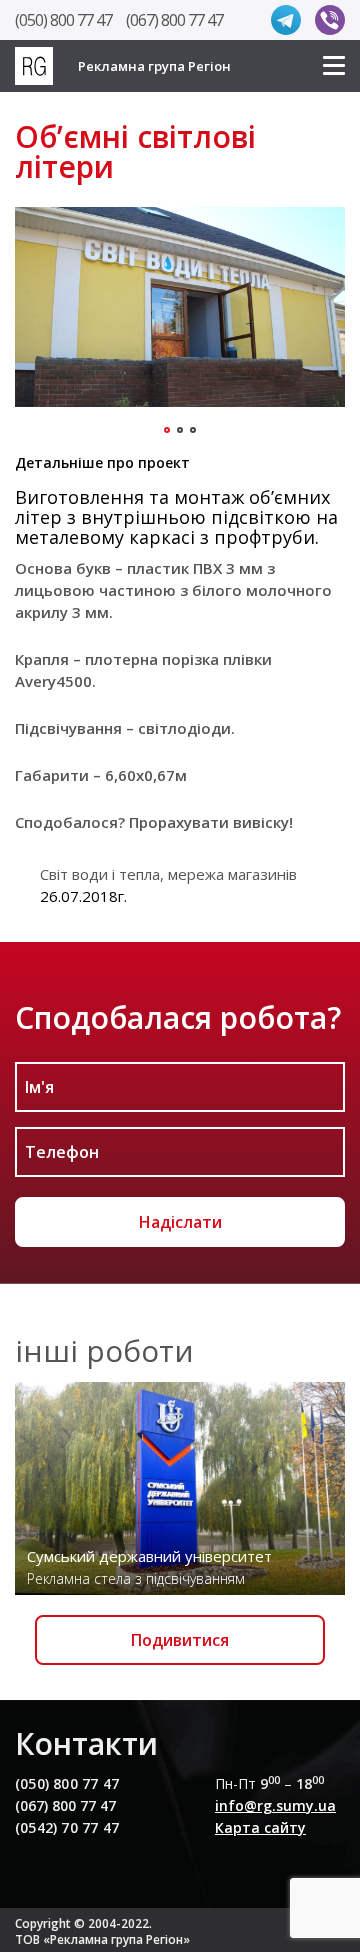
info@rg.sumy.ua (275, 1805)
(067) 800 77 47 (174, 20)
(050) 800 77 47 (63, 20)
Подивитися (180, 1640)
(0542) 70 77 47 (67, 1827)
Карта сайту (260, 1827)
